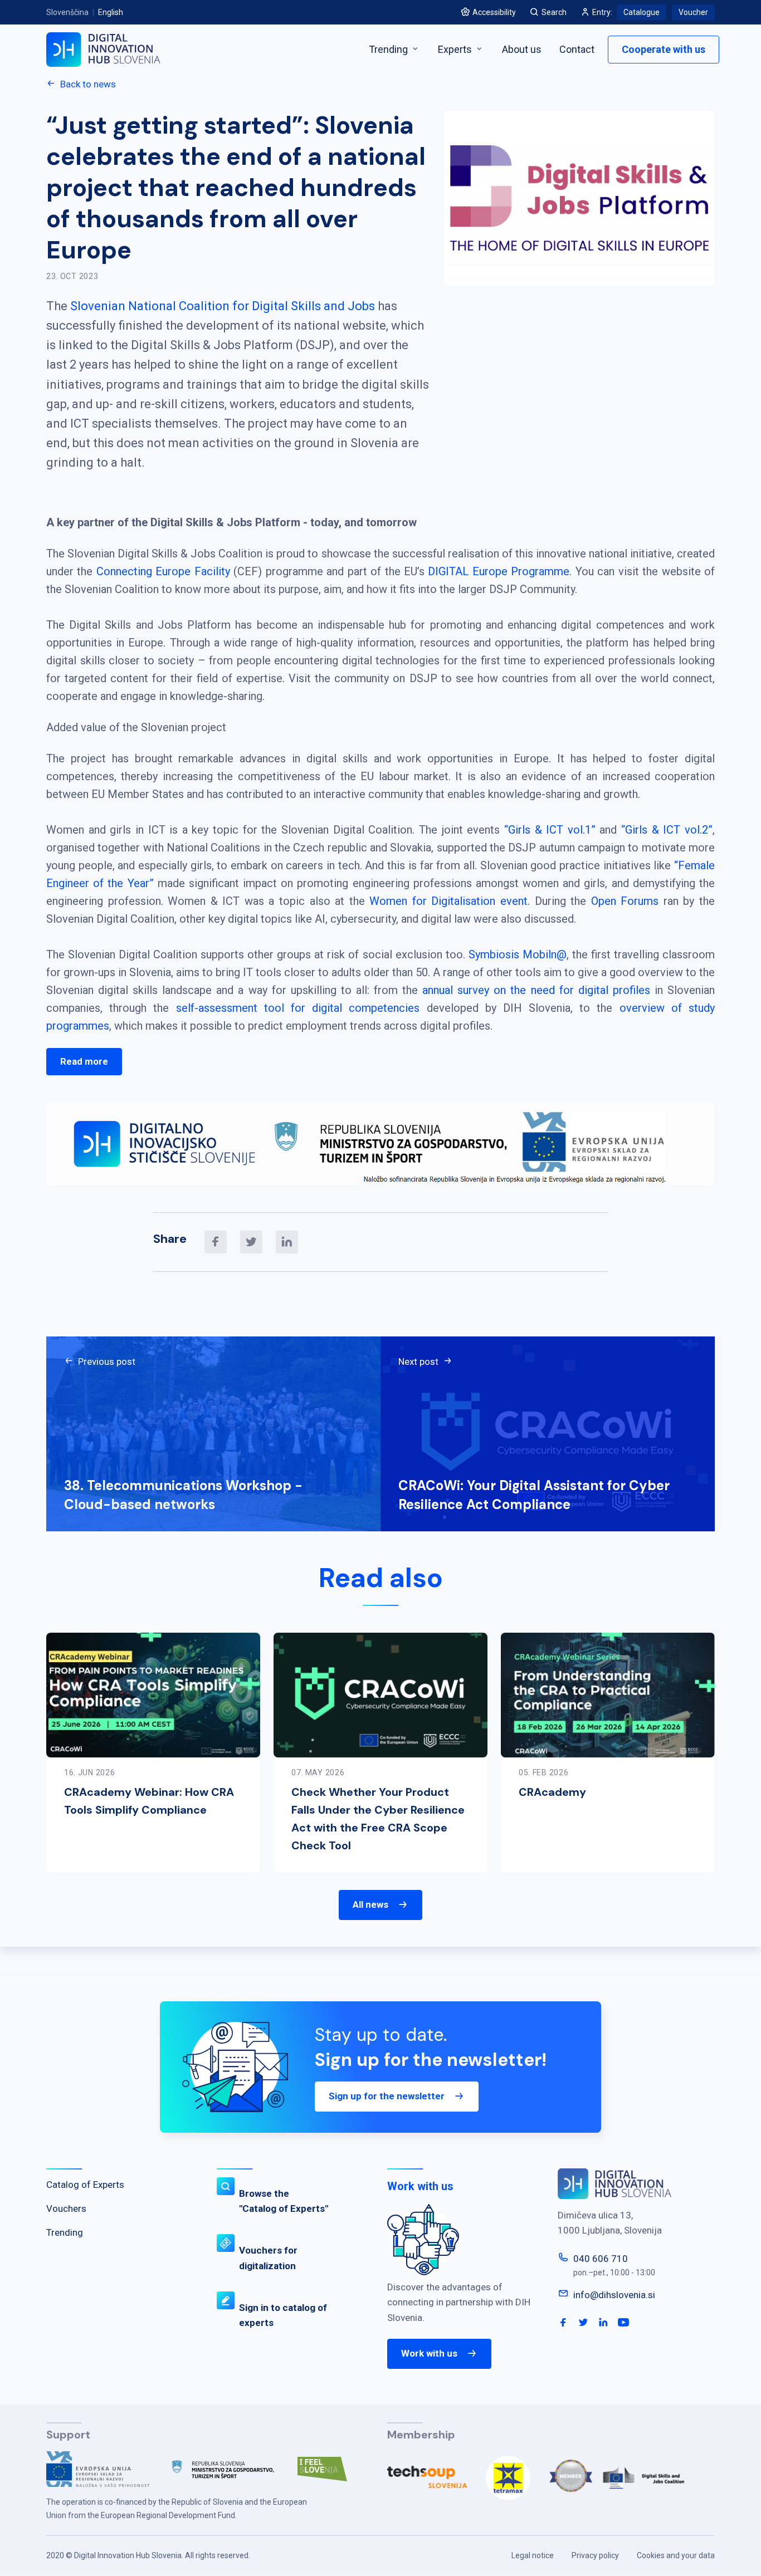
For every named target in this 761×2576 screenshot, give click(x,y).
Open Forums (625, 901)
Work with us (429, 2353)
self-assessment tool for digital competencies (298, 1008)
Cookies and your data (676, 2555)
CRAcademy (552, 1792)
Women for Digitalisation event (448, 901)
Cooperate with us (664, 49)
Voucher (693, 12)
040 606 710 (601, 2259)
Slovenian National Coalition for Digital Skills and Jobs (223, 306)
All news (370, 1904)
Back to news (88, 84)
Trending (389, 49)
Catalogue (642, 12)
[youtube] (623, 2323)
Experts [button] (456, 49)
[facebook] (216, 1242)
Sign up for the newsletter (387, 2096)
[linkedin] (287, 1242)
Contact (577, 49)
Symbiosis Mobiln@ (518, 954)
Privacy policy (595, 2555)
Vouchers (66, 2208)
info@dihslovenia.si (614, 2295)
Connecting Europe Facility (163, 571)
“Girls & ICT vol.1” (550, 830)
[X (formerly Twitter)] (251, 1242)
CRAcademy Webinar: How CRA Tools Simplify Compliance (149, 1801)
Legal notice (533, 2555)
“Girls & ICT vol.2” (667, 830)
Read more (84, 1061)
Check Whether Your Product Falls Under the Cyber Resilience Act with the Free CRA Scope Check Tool (378, 1819)
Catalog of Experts (85, 2185)
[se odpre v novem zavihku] (107, 2474)
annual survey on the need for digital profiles (536, 990)
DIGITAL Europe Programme (499, 571)
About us (522, 49)
